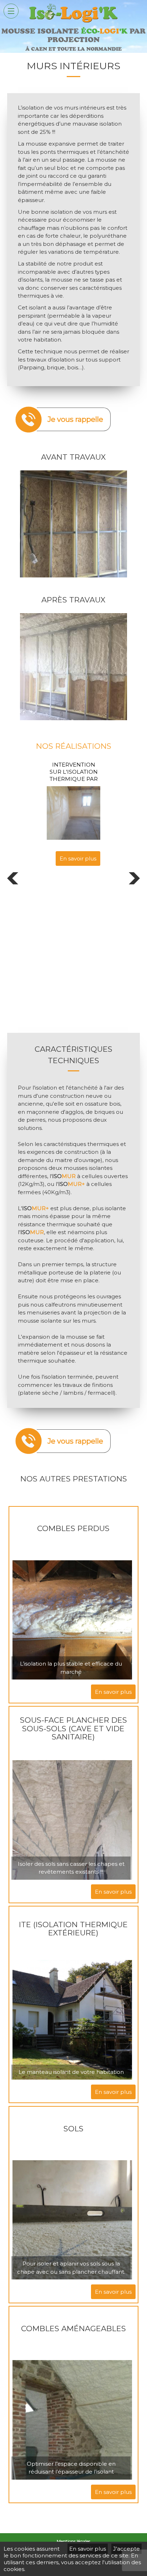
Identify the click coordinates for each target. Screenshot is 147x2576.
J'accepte (126, 2549)
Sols (73, 2129)
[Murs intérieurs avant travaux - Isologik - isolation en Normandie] (73, 474)
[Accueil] (73, 23)
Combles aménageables (73, 2328)
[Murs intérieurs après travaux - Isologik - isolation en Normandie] (73, 617)
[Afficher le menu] (11, 11)
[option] (35, 813)
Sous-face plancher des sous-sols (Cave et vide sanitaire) (73, 1728)
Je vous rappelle (75, 419)
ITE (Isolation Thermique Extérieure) (73, 1929)
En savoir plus (39, 858)
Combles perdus (73, 1528)
